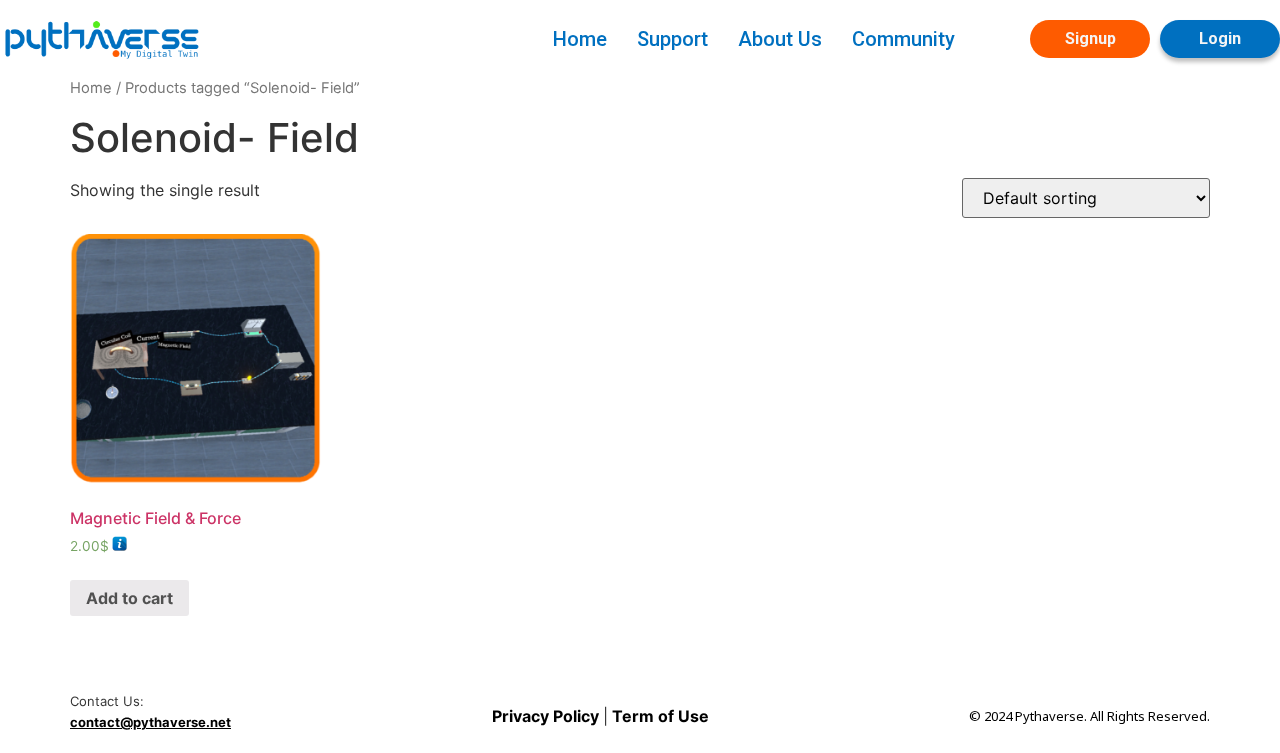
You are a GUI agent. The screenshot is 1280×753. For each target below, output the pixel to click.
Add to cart (129, 598)
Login (1220, 38)
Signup (1090, 38)
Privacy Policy (547, 716)
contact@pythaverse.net (150, 722)
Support (672, 39)
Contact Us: (107, 701)
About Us (780, 39)
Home (580, 39)
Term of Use (658, 716)
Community (903, 39)
